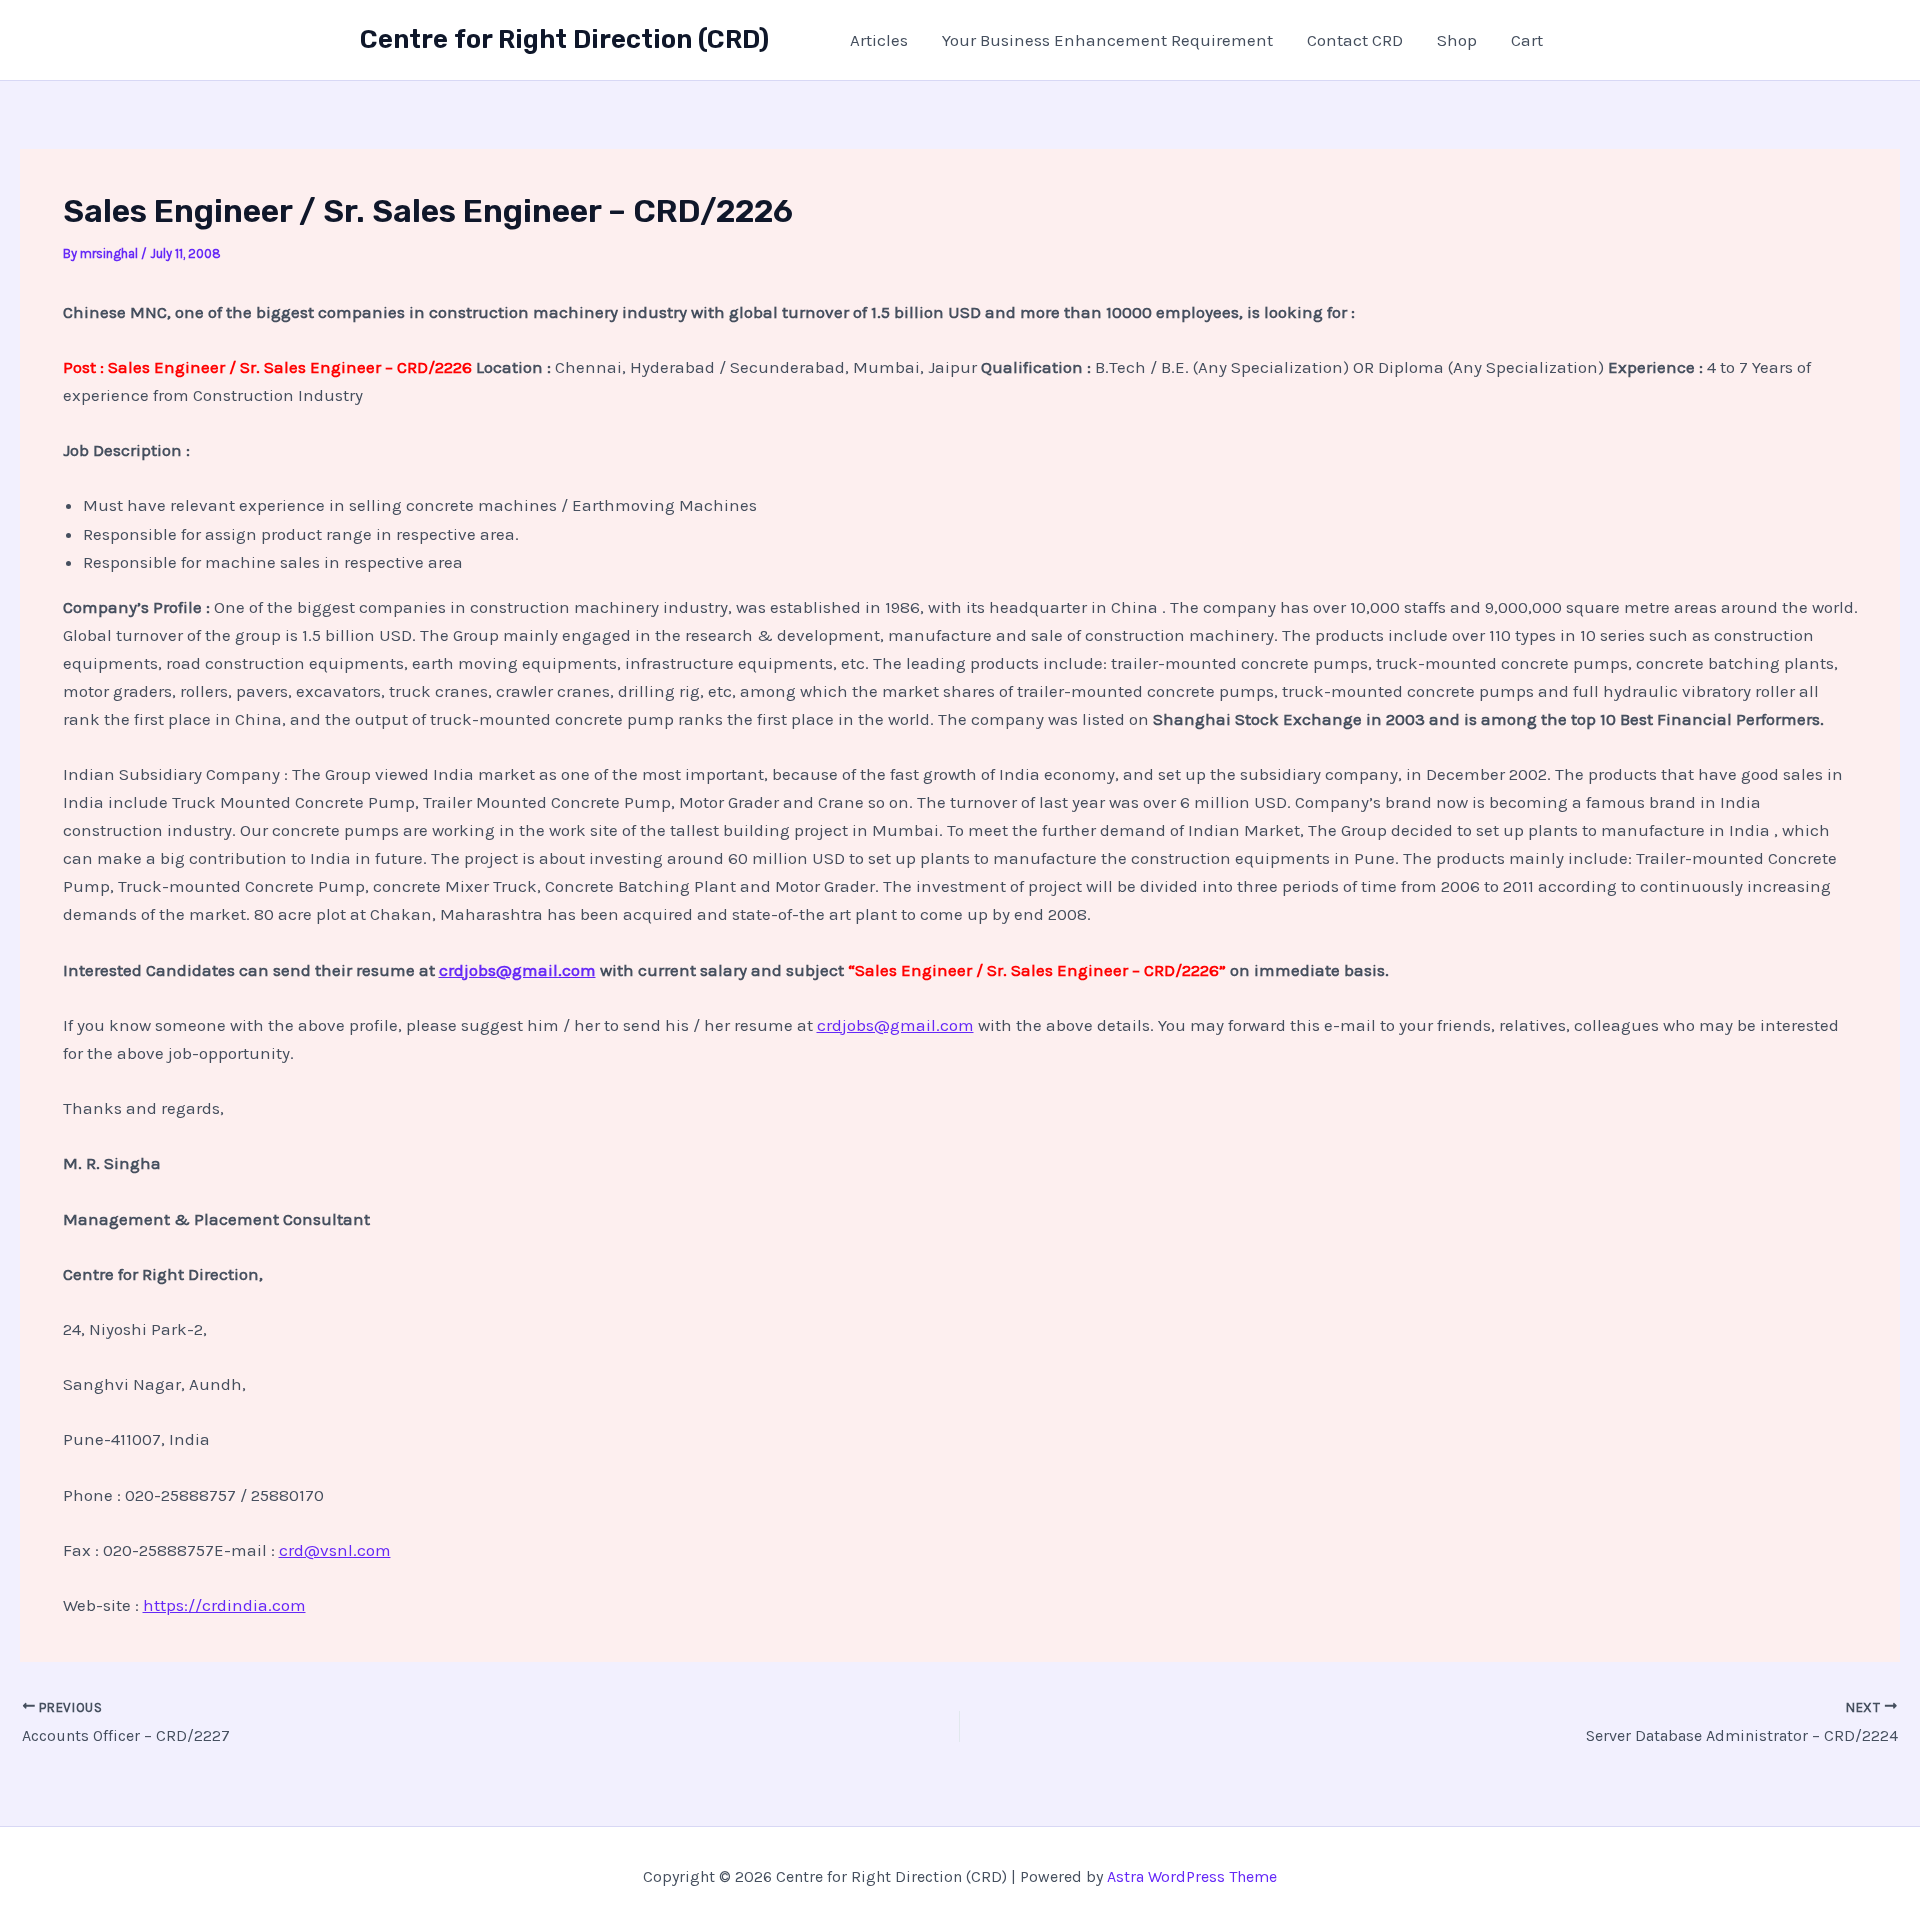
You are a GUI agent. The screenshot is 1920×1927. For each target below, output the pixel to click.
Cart (1527, 40)
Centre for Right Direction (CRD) (564, 39)
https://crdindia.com (224, 1605)
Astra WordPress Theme (1192, 1876)
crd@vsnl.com (335, 1550)
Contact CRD (1355, 40)
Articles (879, 40)
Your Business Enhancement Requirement (1107, 40)
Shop (1457, 40)
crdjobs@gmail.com (895, 1025)
